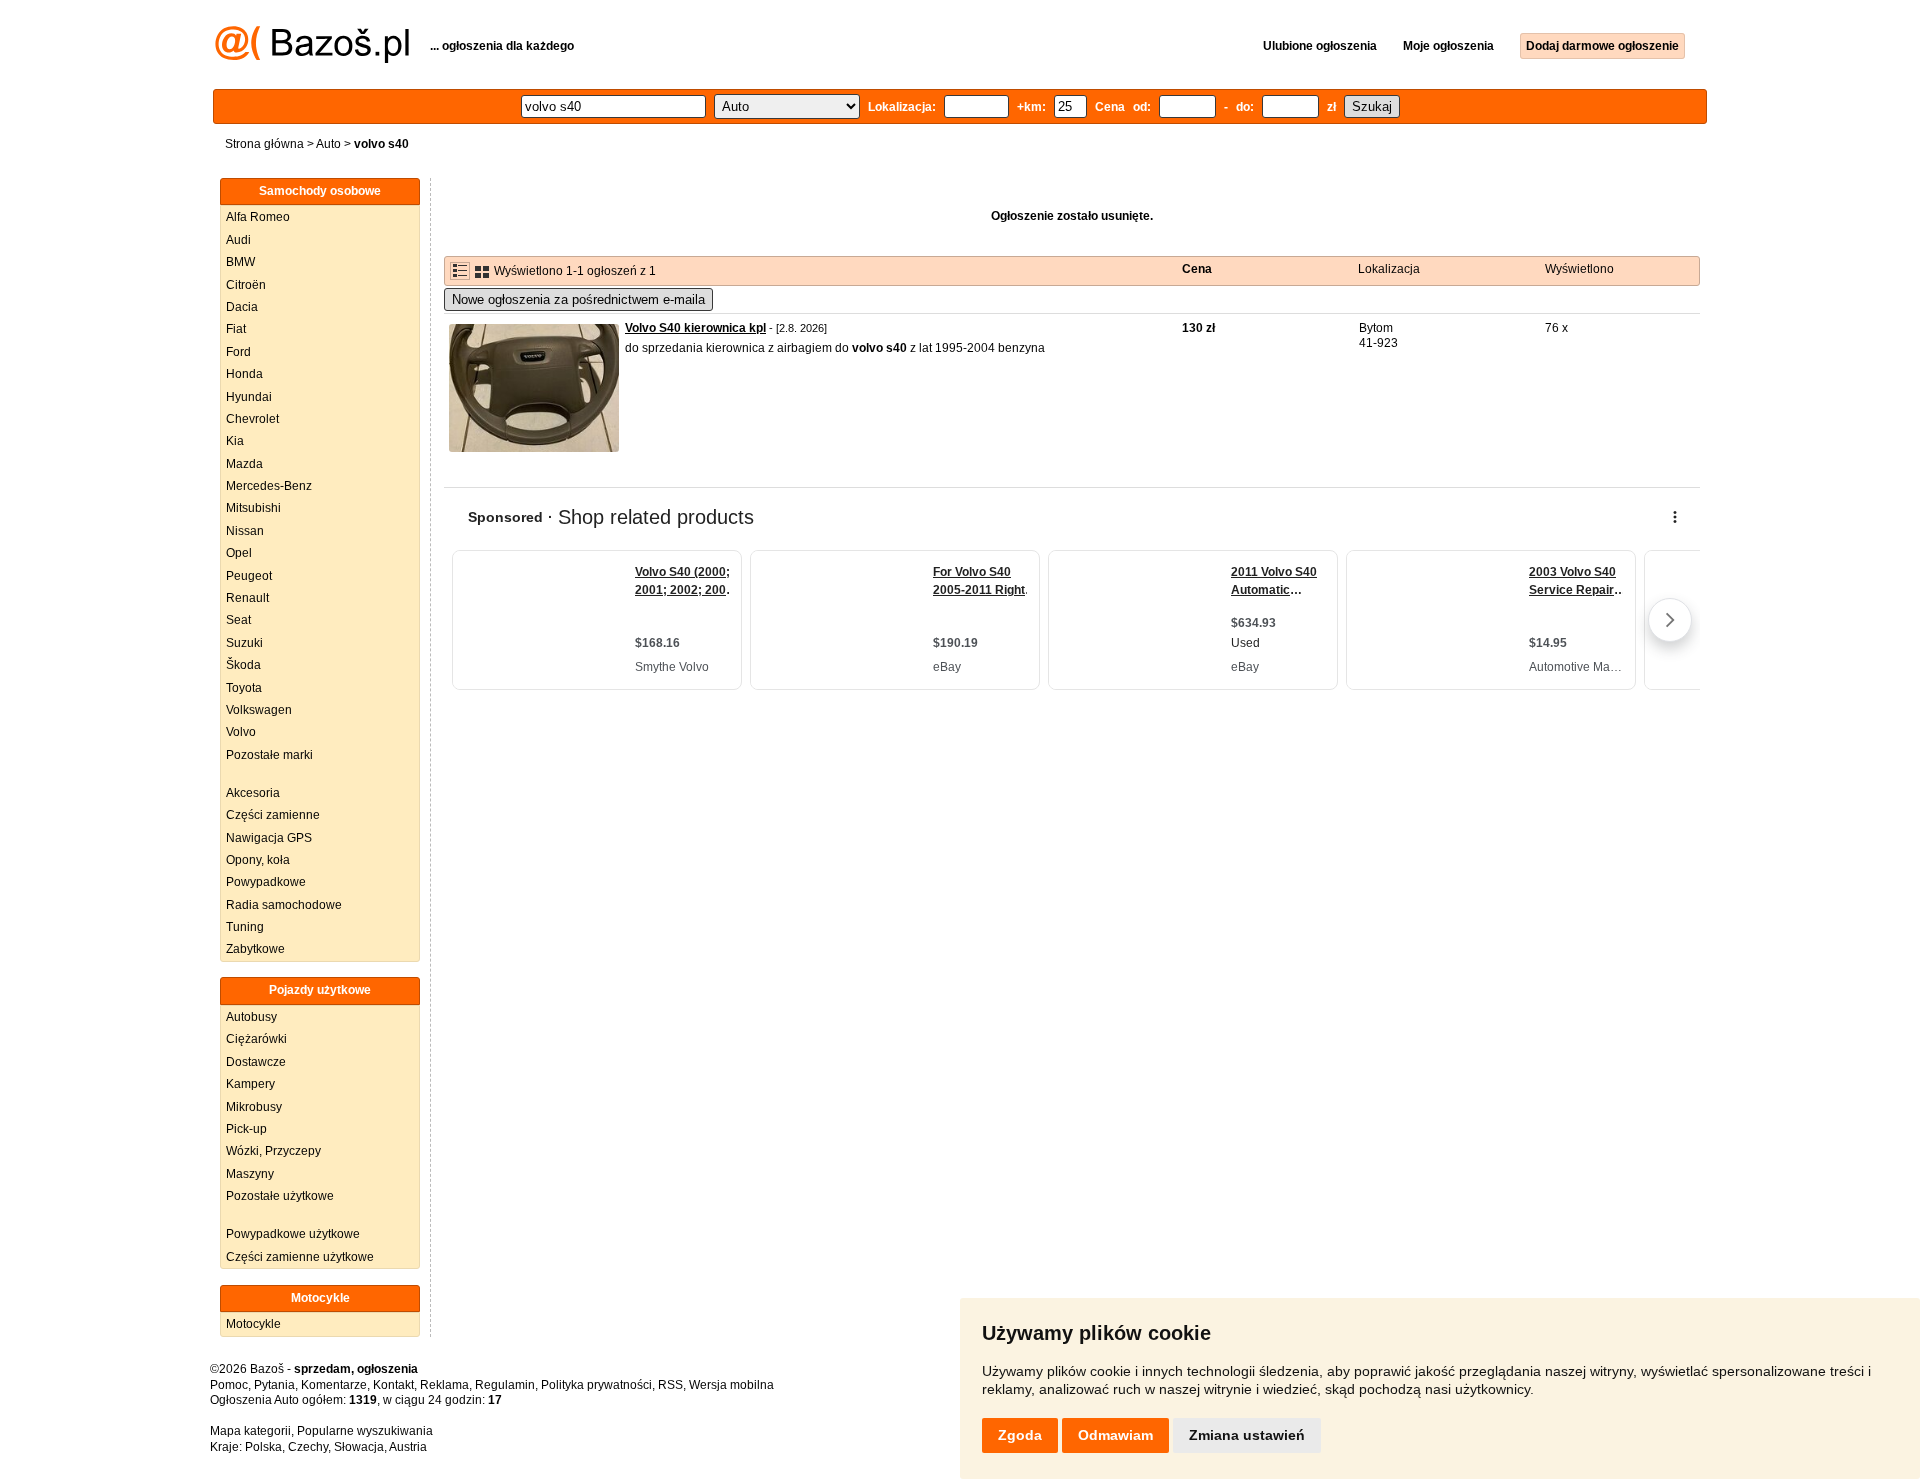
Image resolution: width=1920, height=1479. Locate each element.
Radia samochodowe (284, 905)
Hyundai (249, 397)
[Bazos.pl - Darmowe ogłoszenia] (312, 59)
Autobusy (251, 1017)
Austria (408, 1447)
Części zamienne (273, 815)
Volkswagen (259, 710)
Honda (244, 374)
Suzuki (244, 643)
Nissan (245, 531)
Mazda (244, 464)
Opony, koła (258, 860)
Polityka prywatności (596, 1385)
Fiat (236, 329)
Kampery (250, 1084)
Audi (238, 240)
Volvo (241, 732)
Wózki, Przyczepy (273, 1151)
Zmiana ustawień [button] (1247, 1435)
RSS (670, 1385)
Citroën (246, 285)
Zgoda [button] (1020, 1435)
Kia (235, 441)
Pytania (274, 1385)
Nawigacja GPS (269, 838)
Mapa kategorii (250, 1431)
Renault (247, 598)
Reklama (444, 1385)
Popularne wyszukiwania (365, 1431)
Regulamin (505, 1385)
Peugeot (249, 576)
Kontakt (393, 1385)
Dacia (242, 307)
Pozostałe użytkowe (280, 1196)
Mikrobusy (254, 1107)
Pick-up (246, 1129)
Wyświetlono (1579, 269)
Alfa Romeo (258, 217)
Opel (239, 553)
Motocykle (253, 1324)
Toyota (244, 688)
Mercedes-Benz (269, 486)
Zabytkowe (255, 949)
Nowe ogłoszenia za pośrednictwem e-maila (578, 299)
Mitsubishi (253, 508)
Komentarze (334, 1385)
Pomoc (229, 1385)
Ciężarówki (256, 1039)
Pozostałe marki (269, 755)
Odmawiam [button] (1115, 1435)
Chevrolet (252, 419)
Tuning (245, 927)
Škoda (243, 665)
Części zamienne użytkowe (300, 1257)
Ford (238, 352)
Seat (238, 620)
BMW (240, 262)
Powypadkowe (266, 882)
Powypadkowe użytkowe (293, 1234)
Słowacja (359, 1447)
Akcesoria (253, 793)
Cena (1197, 269)
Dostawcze (256, 1062)
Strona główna (264, 144)
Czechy (308, 1447)
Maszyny (250, 1174)
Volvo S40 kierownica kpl (695, 328)
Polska (263, 1447)
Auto (328, 144)
